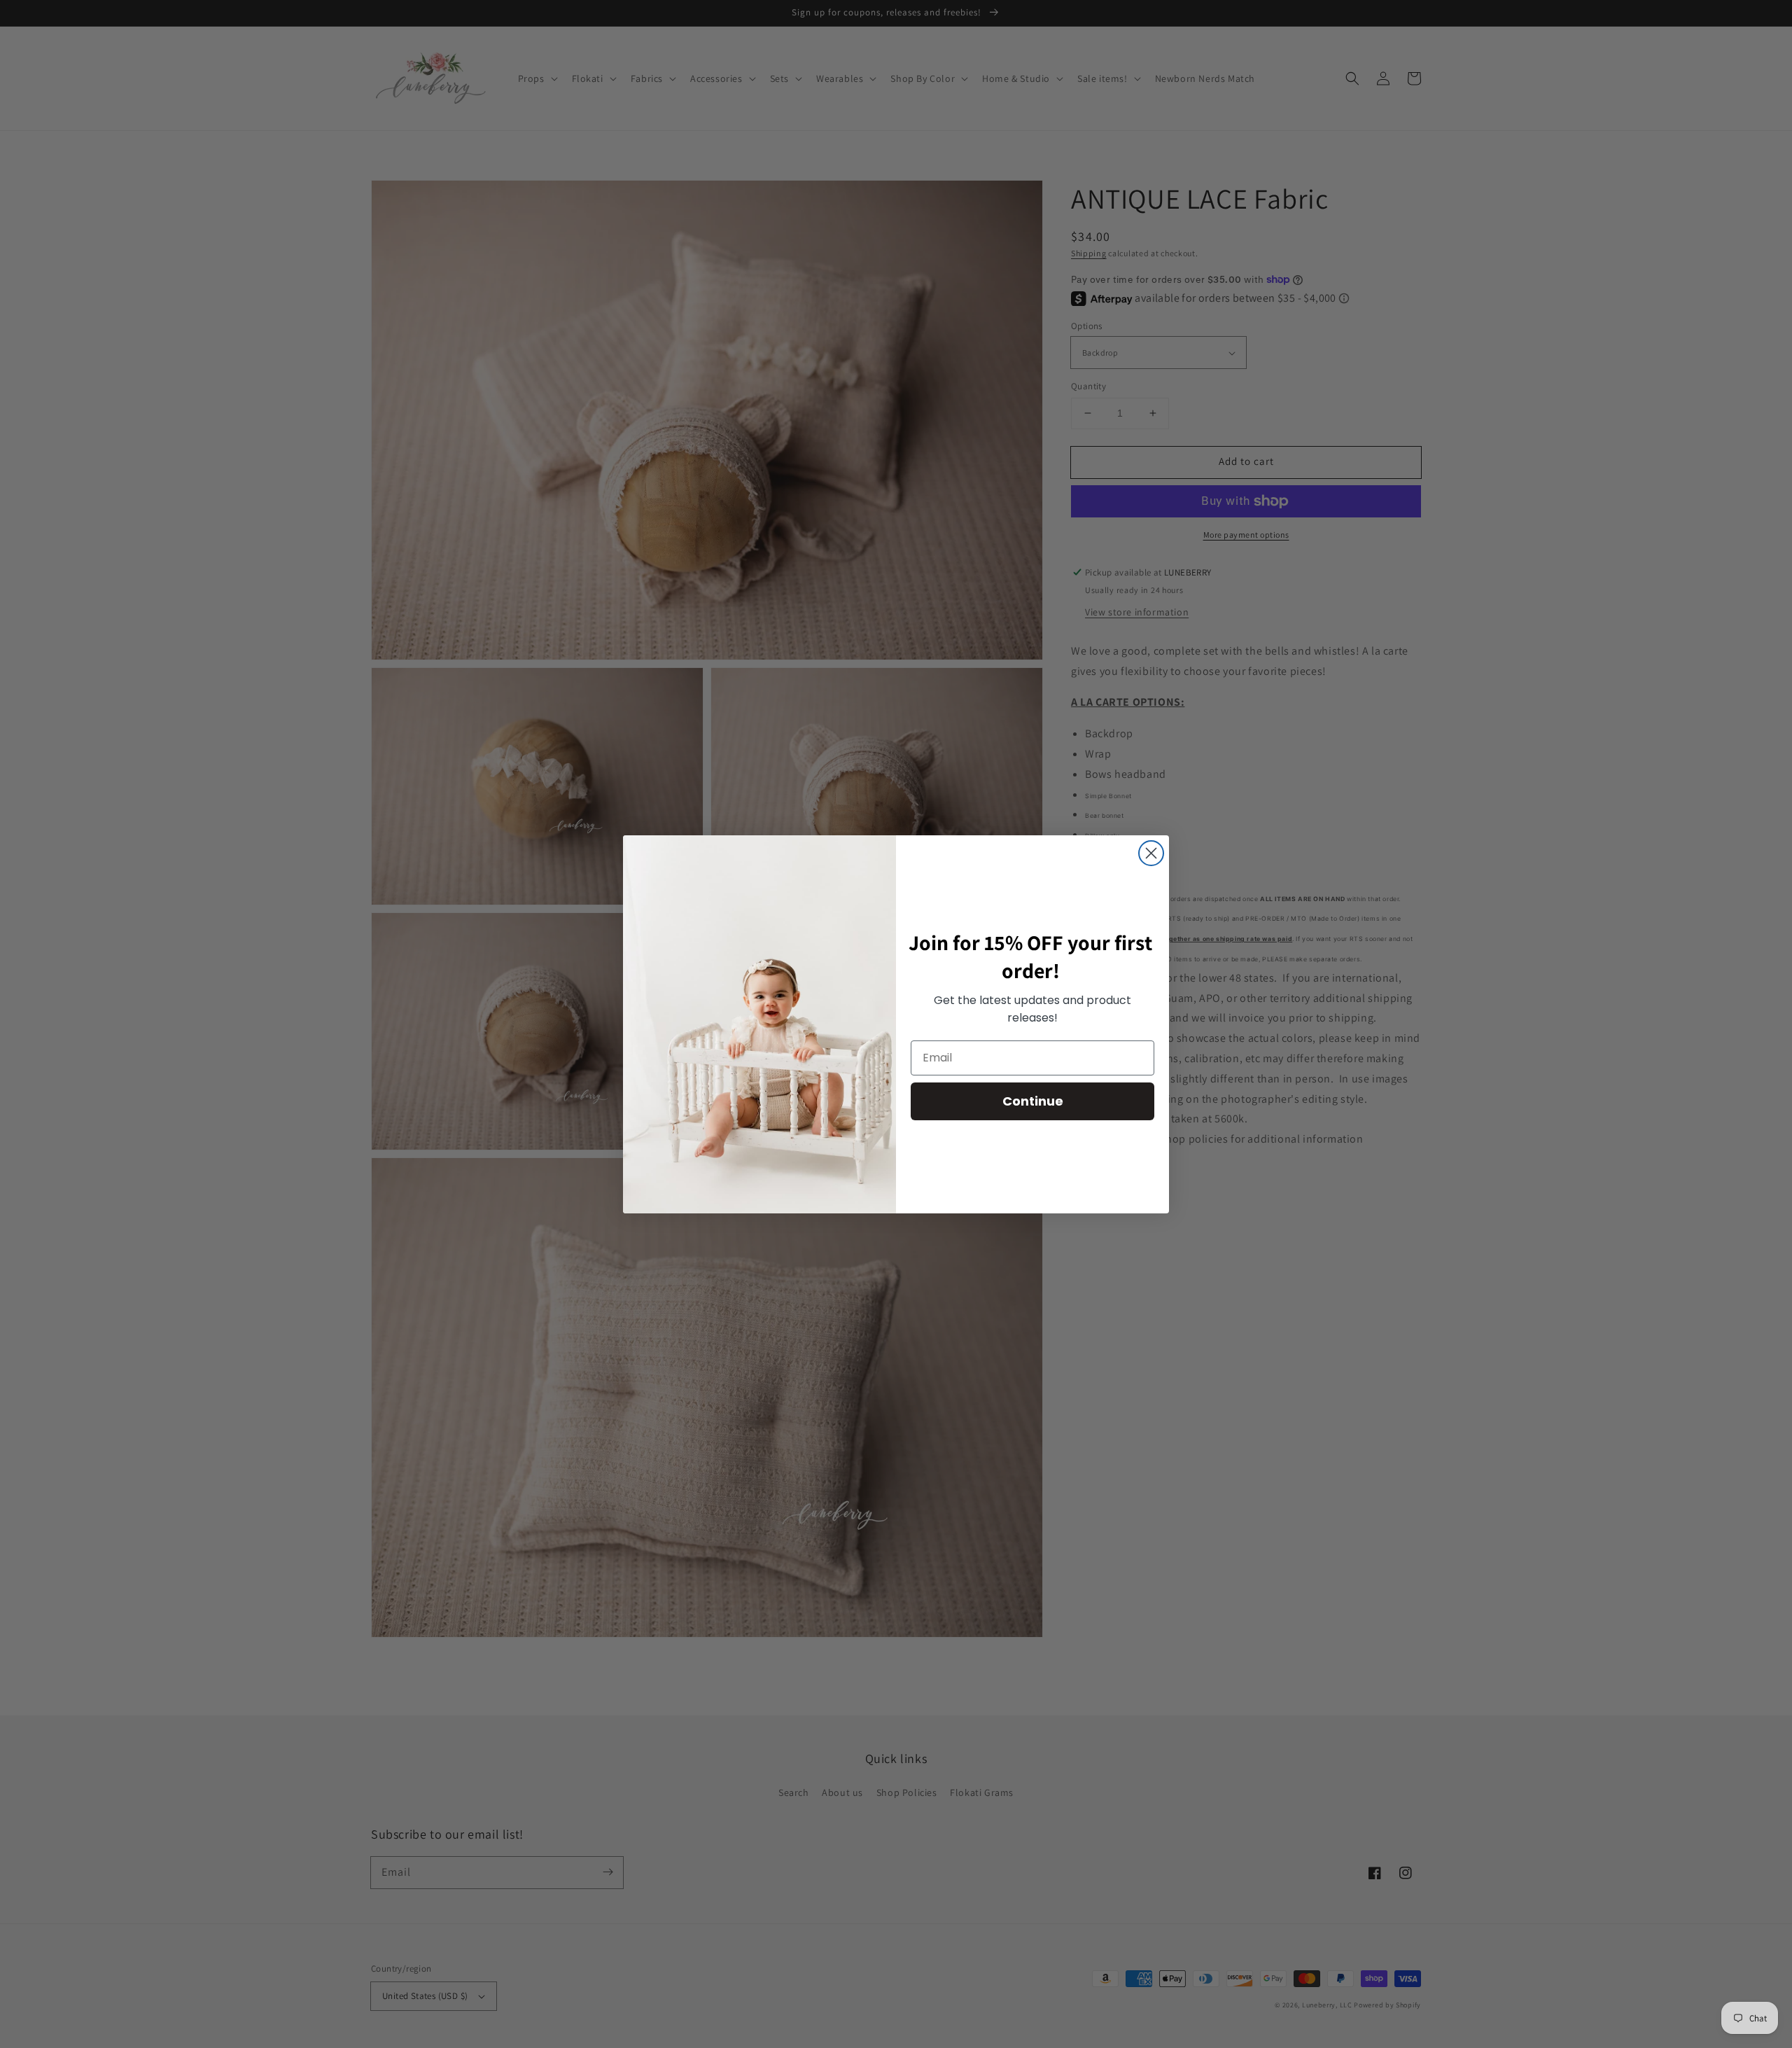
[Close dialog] (1151, 853)
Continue (1033, 1101)
